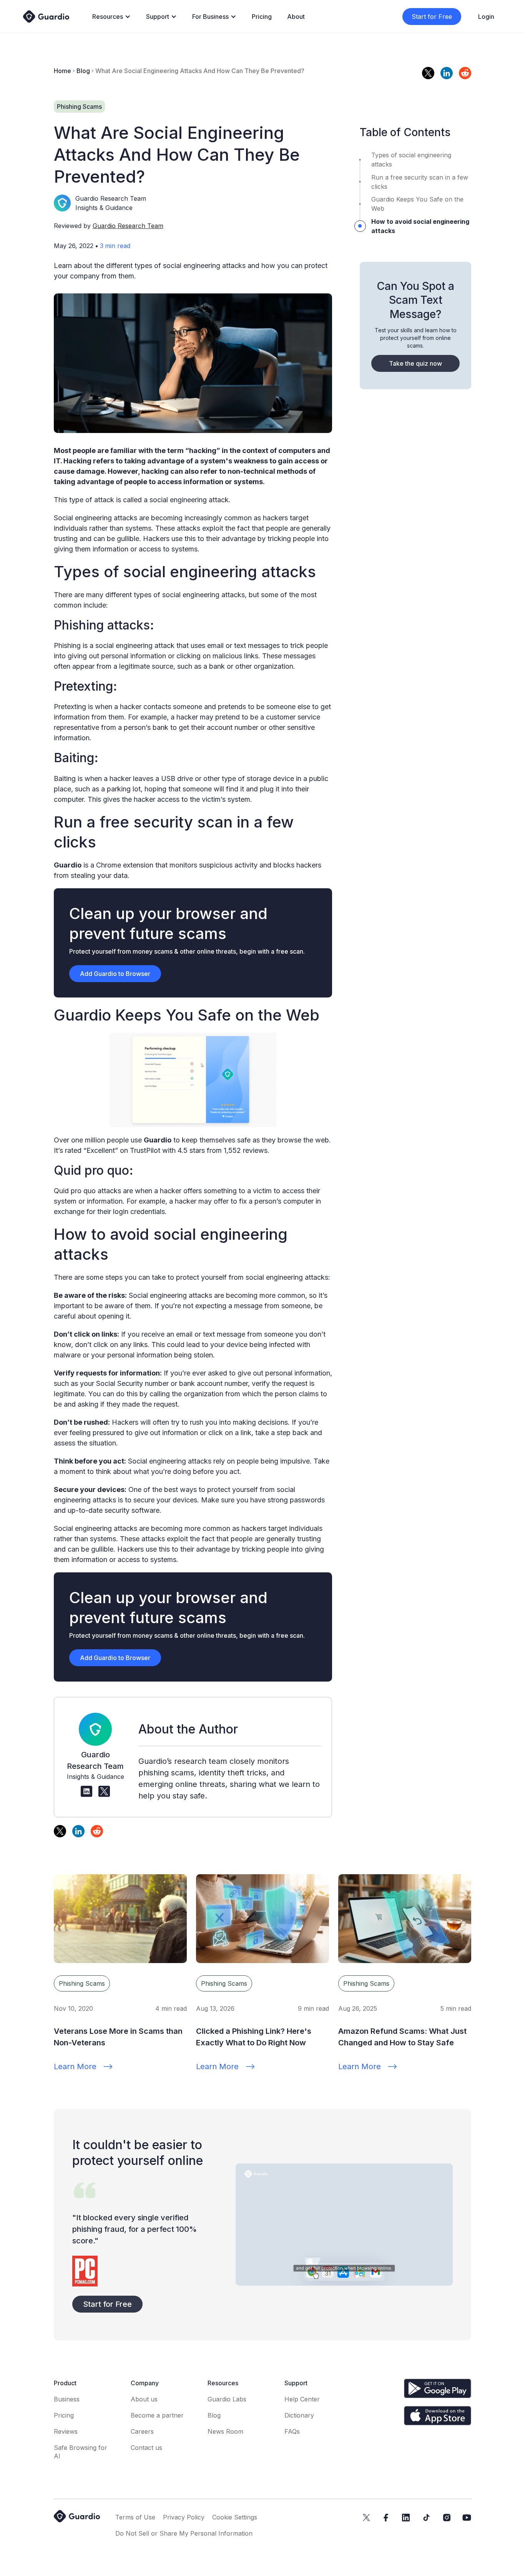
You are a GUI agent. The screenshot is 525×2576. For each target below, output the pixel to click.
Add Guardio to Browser (115, 974)
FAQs (292, 2431)
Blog (83, 71)
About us (144, 2399)
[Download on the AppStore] (438, 2415)
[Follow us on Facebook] (386, 2518)
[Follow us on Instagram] (447, 2518)
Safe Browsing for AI (81, 2452)
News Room (225, 2431)
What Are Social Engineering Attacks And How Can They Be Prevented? (200, 71)
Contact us (146, 2448)
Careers (142, 2431)
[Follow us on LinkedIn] (406, 2518)
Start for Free (432, 17)
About (296, 17)
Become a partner (157, 2415)
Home (62, 71)
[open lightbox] (344, 2225)
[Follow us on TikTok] (426, 2518)
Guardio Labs (227, 2399)
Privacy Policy (184, 2517)
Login (486, 17)
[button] (111, 17)
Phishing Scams (82, 1983)
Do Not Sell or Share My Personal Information (184, 2533)
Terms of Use (135, 2517)
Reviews (66, 2431)
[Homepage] (46, 16)
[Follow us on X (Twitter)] (366, 2518)
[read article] (120, 1919)
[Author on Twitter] (104, 1792)
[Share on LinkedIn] (447, 73)
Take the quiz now (415, 363)
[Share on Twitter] (428, 73)
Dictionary (299, 2415)
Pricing (262, 17)
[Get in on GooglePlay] (438, 2388)
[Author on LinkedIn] (86, 1792)
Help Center (302, 2399)
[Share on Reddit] (465, 73)
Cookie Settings (235, 2517)
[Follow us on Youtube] (467, 2518)
